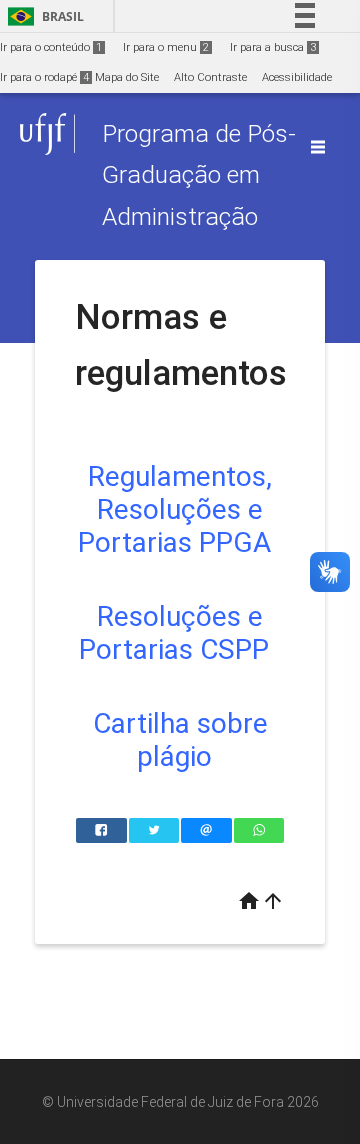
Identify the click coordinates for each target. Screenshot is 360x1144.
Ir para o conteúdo (51, 47)
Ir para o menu (166, 47)
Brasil (42, 16)
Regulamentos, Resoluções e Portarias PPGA (175, 509)
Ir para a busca (273, 47)
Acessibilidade (297, 77)
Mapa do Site (127, 77)
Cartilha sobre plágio (180, 740)
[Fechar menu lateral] (318, 147)
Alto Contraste (210, 77)
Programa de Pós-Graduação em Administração (199, 175)
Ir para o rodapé (44, 77)
